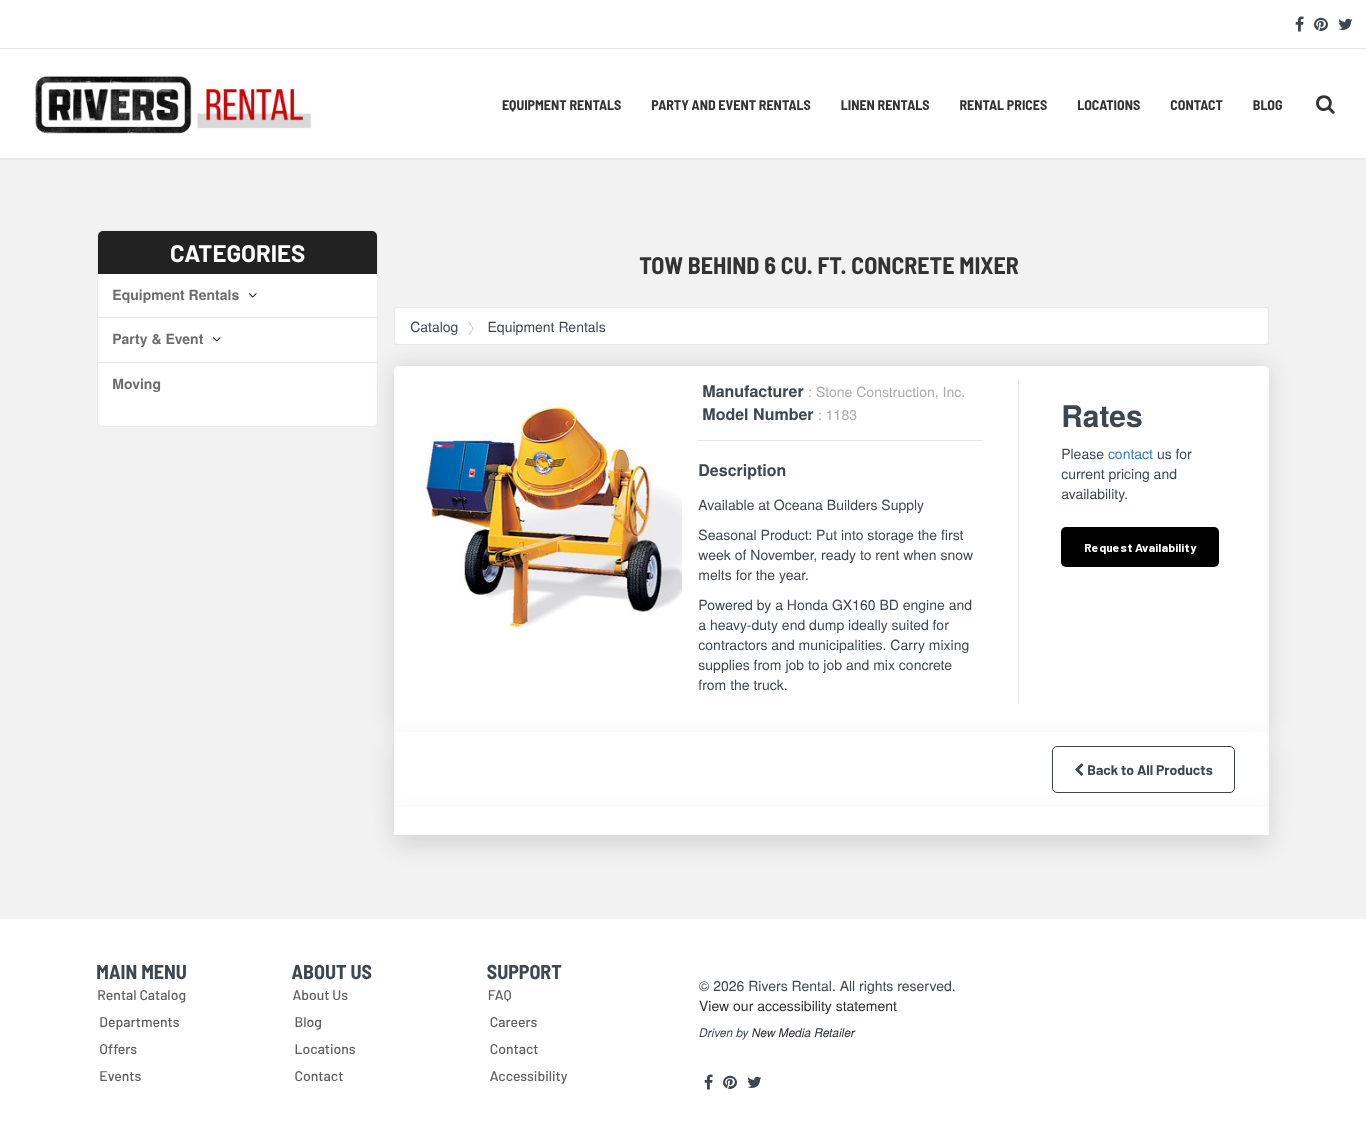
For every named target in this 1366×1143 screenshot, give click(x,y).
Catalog (434, 326)
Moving (136, 384)
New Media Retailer (803, 1033)
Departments (139, 1021)
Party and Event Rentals (730, 104)
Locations (1108, 104)
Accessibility (529, 1075)
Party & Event (159, 339)
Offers (118, 1048)
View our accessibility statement (798, 1005)
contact (1130, 453)
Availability (1140, 547)
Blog (1268, 104)
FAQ (500, 994)
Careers (514, 1021)
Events (120, 1075)
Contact (1196, 104)
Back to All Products (1148, 769)
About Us (321, 994)
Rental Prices (1003, 104)
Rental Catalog (141, 994)
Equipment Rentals (561, 104)
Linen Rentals (885, 104)
